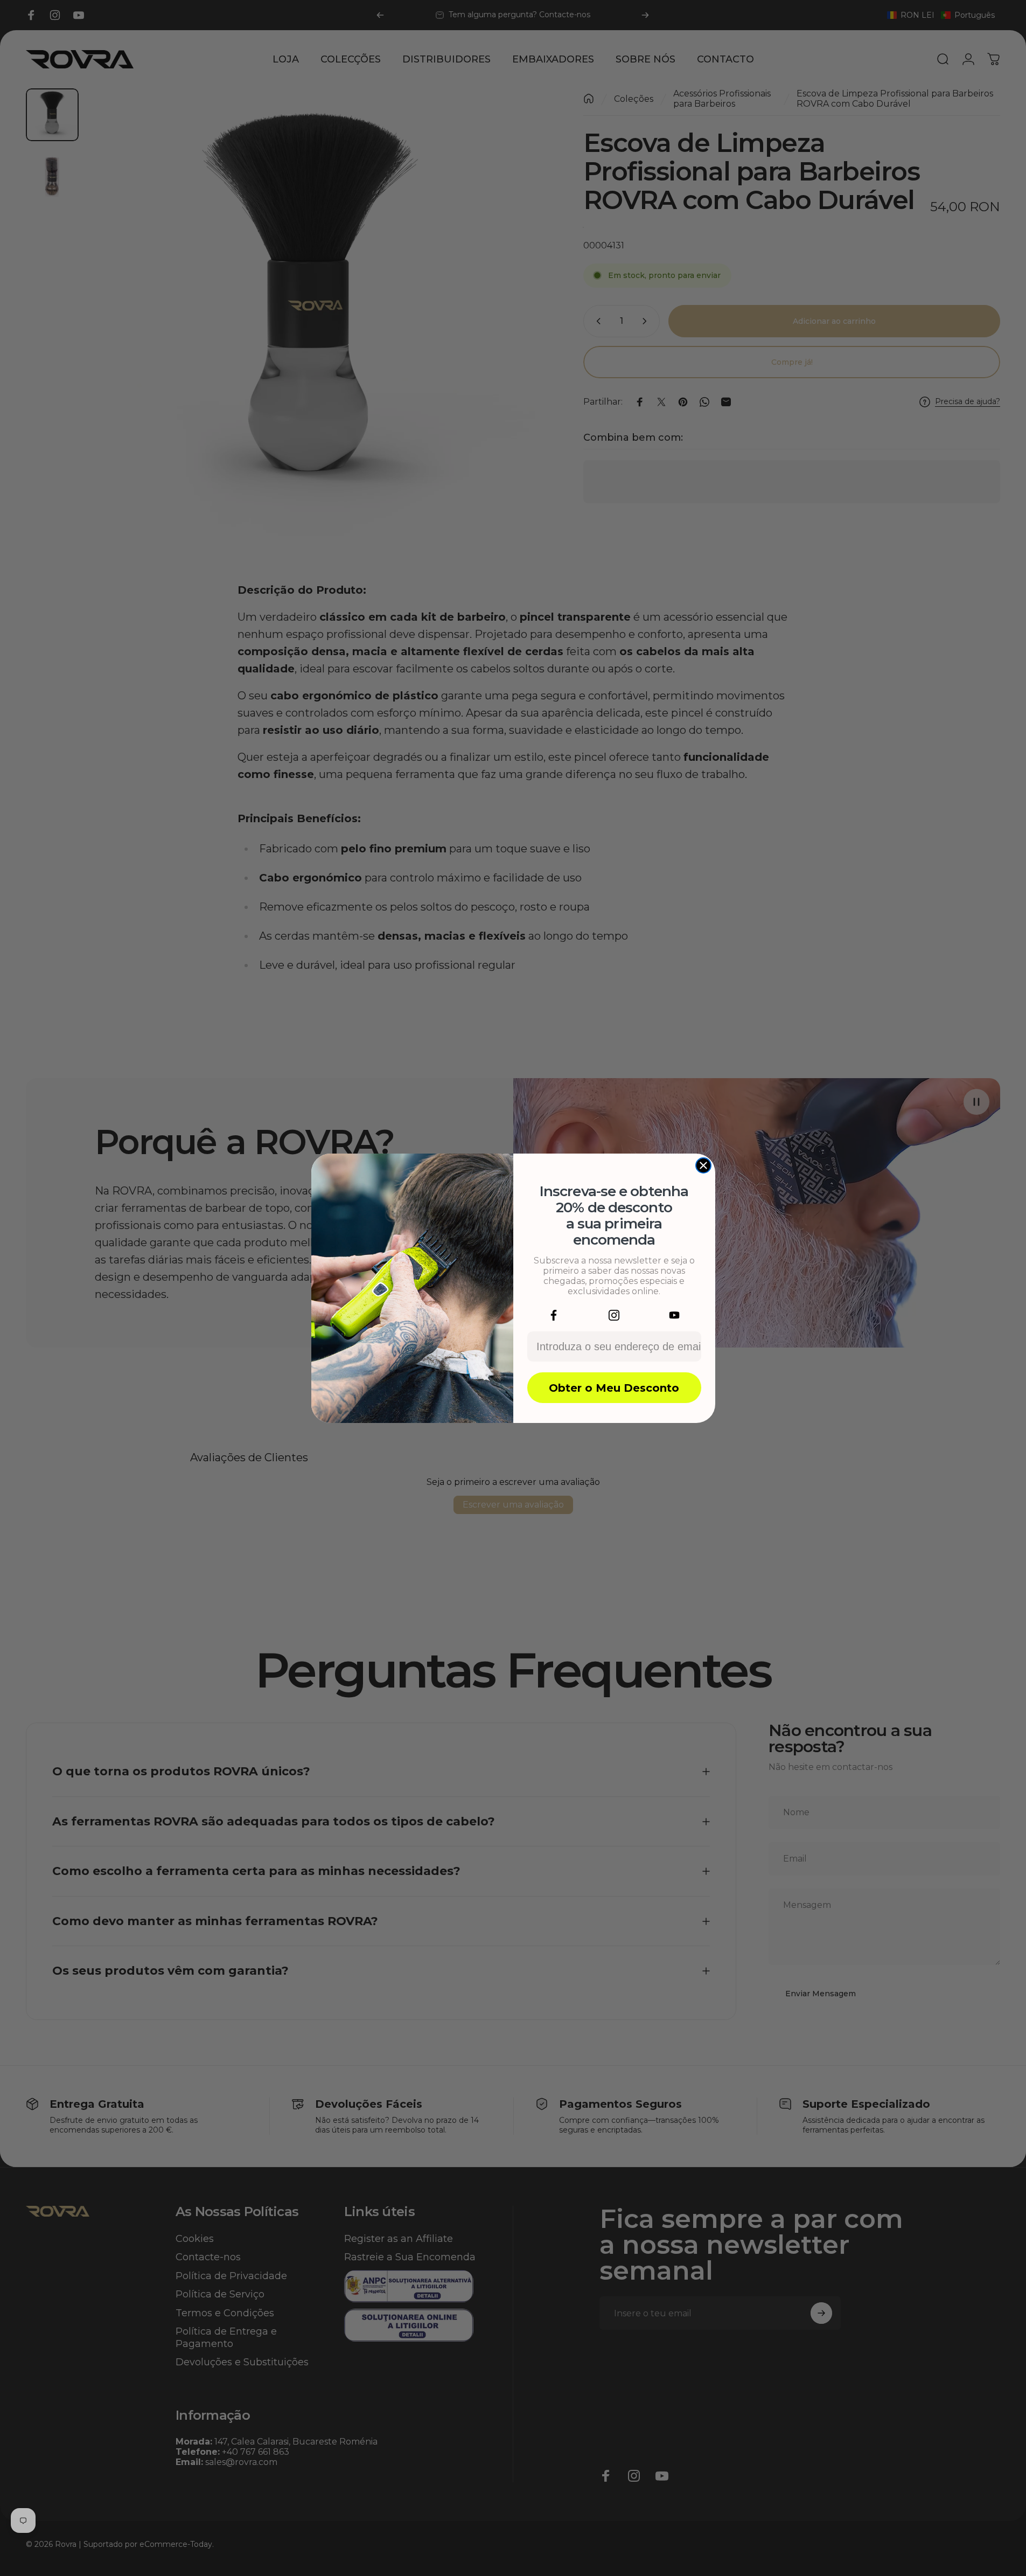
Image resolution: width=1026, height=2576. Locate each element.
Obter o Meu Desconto (614, 1388)
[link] (554, 1315)
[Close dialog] (703, 1165)
